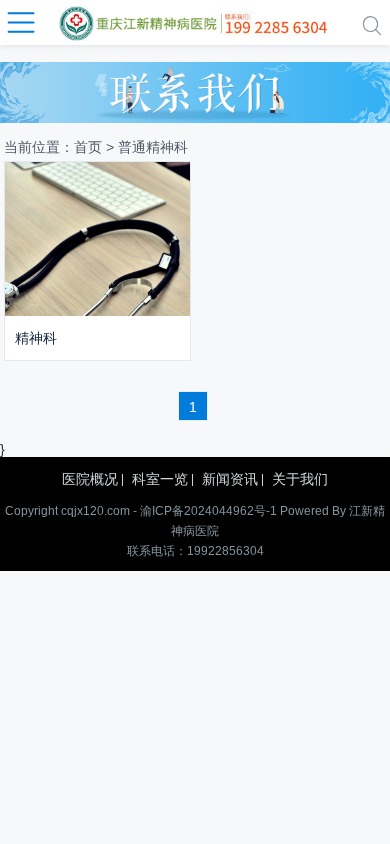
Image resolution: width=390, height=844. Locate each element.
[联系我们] (195, 87)
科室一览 (160, 479)
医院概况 (90, 479)
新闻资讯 (230, 479)
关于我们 (300, 479)
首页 (88, 147)
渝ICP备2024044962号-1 (208, 511)
